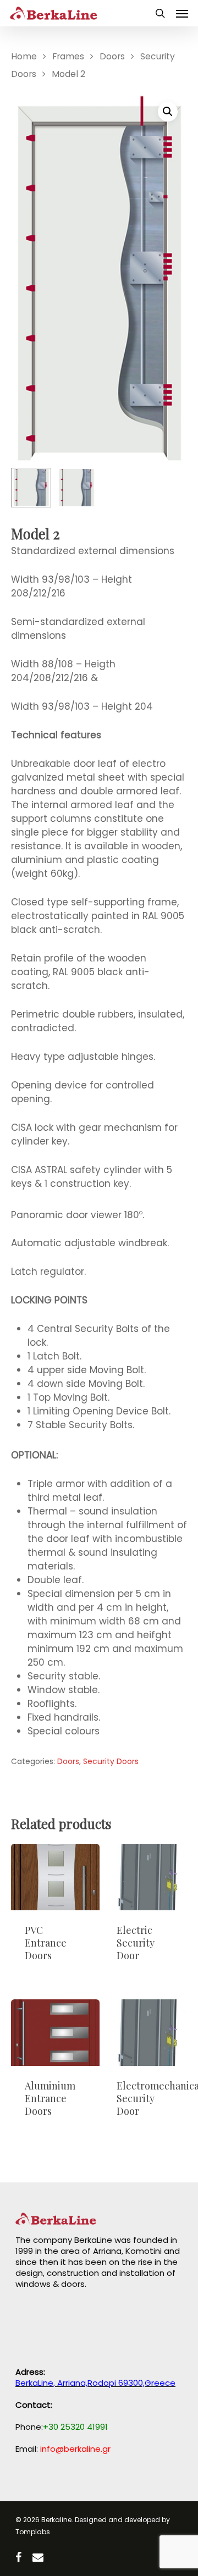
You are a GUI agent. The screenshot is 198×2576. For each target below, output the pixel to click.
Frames (68, 56)
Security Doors (111, 1761)
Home (24, 56)
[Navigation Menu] (182, 13)
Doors (112, 56)
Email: (63, 2449)
